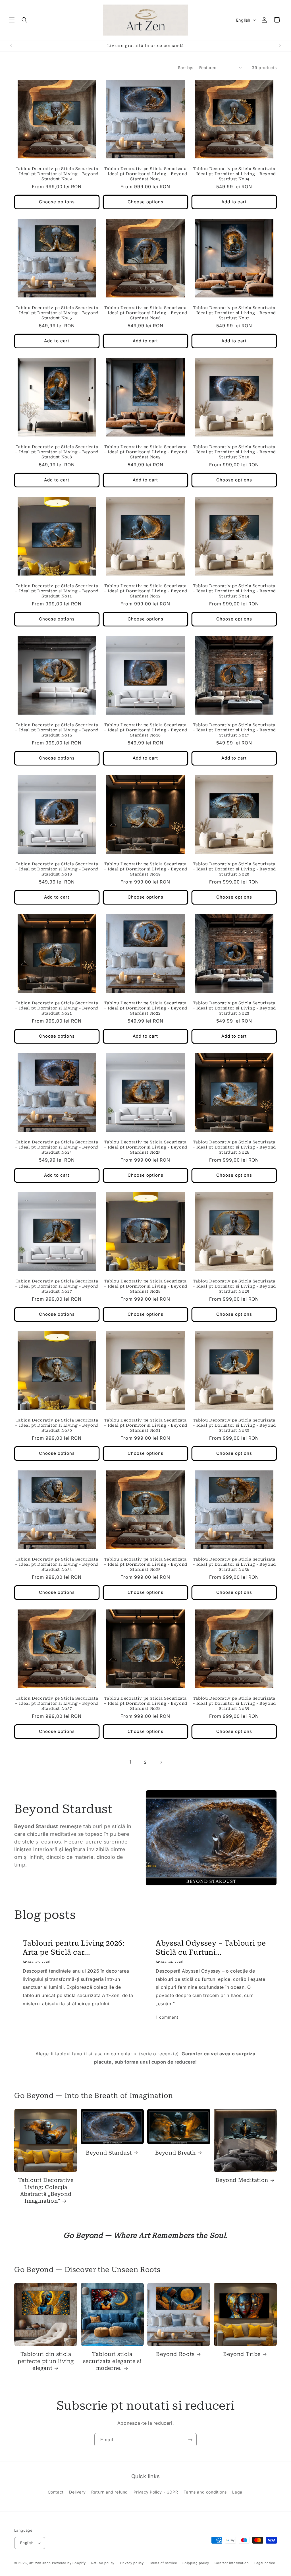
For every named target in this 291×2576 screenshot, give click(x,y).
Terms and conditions (205, 2492)
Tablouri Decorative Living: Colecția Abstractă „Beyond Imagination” (46, 2190)
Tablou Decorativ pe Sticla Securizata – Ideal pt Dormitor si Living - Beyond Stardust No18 (57, 869)
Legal (238, 2492)
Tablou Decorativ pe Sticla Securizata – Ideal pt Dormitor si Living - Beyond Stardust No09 (145, 452)
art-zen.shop (40, 2563)
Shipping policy (196, 2563)
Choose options (57, 202)
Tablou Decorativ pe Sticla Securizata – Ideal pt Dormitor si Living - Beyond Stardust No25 (145, 1147)
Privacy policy (132, 2563)
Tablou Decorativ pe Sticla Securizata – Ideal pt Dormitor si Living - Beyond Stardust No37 (57, 1703)
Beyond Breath (175, 2153)
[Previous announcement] (11, 46)
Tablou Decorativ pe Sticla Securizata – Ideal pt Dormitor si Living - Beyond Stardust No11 (57, 591)
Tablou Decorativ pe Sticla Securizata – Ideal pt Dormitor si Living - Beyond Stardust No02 (57, 174)
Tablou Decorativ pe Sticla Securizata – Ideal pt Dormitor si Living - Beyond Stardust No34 (57, 1564)
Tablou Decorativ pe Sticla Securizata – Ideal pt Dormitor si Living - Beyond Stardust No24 (57, 1147)
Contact (56, 2492)
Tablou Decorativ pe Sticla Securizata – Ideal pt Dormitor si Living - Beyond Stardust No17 (234, 730)
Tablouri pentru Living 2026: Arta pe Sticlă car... (74, 1948)
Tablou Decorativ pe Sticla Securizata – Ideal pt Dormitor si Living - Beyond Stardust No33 (234, 1425)
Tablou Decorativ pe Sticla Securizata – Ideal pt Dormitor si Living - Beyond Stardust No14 (234, 591)
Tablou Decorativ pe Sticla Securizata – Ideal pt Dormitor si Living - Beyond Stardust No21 (57, 1008)
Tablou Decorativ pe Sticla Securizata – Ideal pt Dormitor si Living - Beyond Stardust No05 (57, 313)
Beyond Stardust (109, 2153)
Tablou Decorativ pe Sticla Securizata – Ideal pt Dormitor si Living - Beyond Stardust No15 (57, 730)
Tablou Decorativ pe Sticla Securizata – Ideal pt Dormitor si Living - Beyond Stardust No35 (145, 1564)
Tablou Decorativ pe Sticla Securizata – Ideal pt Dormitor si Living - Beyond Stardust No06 (145, 313)
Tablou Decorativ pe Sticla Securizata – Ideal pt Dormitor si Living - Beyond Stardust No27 (57, 1286)
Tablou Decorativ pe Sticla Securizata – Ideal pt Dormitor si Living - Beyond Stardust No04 (234, 174)
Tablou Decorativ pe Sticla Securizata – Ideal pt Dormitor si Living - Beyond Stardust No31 (145, 1425)
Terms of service (163, 2563)
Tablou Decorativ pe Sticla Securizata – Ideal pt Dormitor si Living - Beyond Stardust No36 (234, 1564)
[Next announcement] (280, 46)
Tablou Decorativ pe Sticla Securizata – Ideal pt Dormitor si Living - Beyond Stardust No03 (145, 174)
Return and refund (110, 2492)
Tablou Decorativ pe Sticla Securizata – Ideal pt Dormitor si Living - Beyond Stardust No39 (234, 1703)
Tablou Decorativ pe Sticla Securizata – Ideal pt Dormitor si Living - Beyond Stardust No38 (145, 1703)
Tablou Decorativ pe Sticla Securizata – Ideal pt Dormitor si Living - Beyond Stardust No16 (145, 730)
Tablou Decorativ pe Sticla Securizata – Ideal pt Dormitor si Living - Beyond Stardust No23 (234, 1008)
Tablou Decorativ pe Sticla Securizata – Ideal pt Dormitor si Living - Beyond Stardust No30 (57, 1425)
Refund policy (103, 2563)
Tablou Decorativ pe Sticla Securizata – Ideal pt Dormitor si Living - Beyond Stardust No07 (234, 313)
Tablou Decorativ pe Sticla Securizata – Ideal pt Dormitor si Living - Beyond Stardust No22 (145, 1008)
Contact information (232, 2563)
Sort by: (186, 68)
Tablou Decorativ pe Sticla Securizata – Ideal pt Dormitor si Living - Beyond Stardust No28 (145, 1286)
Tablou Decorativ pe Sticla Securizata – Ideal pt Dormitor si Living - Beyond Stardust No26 (234, 1147)
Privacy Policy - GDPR (156, 2492)
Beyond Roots (175, 2354)
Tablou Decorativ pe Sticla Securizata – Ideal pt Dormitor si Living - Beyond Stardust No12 (145, 591)
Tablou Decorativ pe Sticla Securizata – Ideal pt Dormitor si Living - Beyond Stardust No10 (234, 452)
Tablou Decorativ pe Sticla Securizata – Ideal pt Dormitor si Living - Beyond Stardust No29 (234, 1286)
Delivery (77, 2492)
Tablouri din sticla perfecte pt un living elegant (46, 2361)
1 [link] (130, 1762)
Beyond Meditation (242, 2180)
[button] (12, 20)
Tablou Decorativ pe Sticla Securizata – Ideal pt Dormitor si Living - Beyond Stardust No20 (234, 869)
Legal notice (265, 2563)
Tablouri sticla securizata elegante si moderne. (112, 2361)
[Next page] (161, 1762)
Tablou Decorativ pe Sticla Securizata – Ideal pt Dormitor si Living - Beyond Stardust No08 (57, 452)
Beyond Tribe (242, 2354)
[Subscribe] (190, 2440)
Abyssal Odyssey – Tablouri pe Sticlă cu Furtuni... (211, 1948)
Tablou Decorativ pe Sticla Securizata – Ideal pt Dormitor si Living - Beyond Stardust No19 (145, 869)
